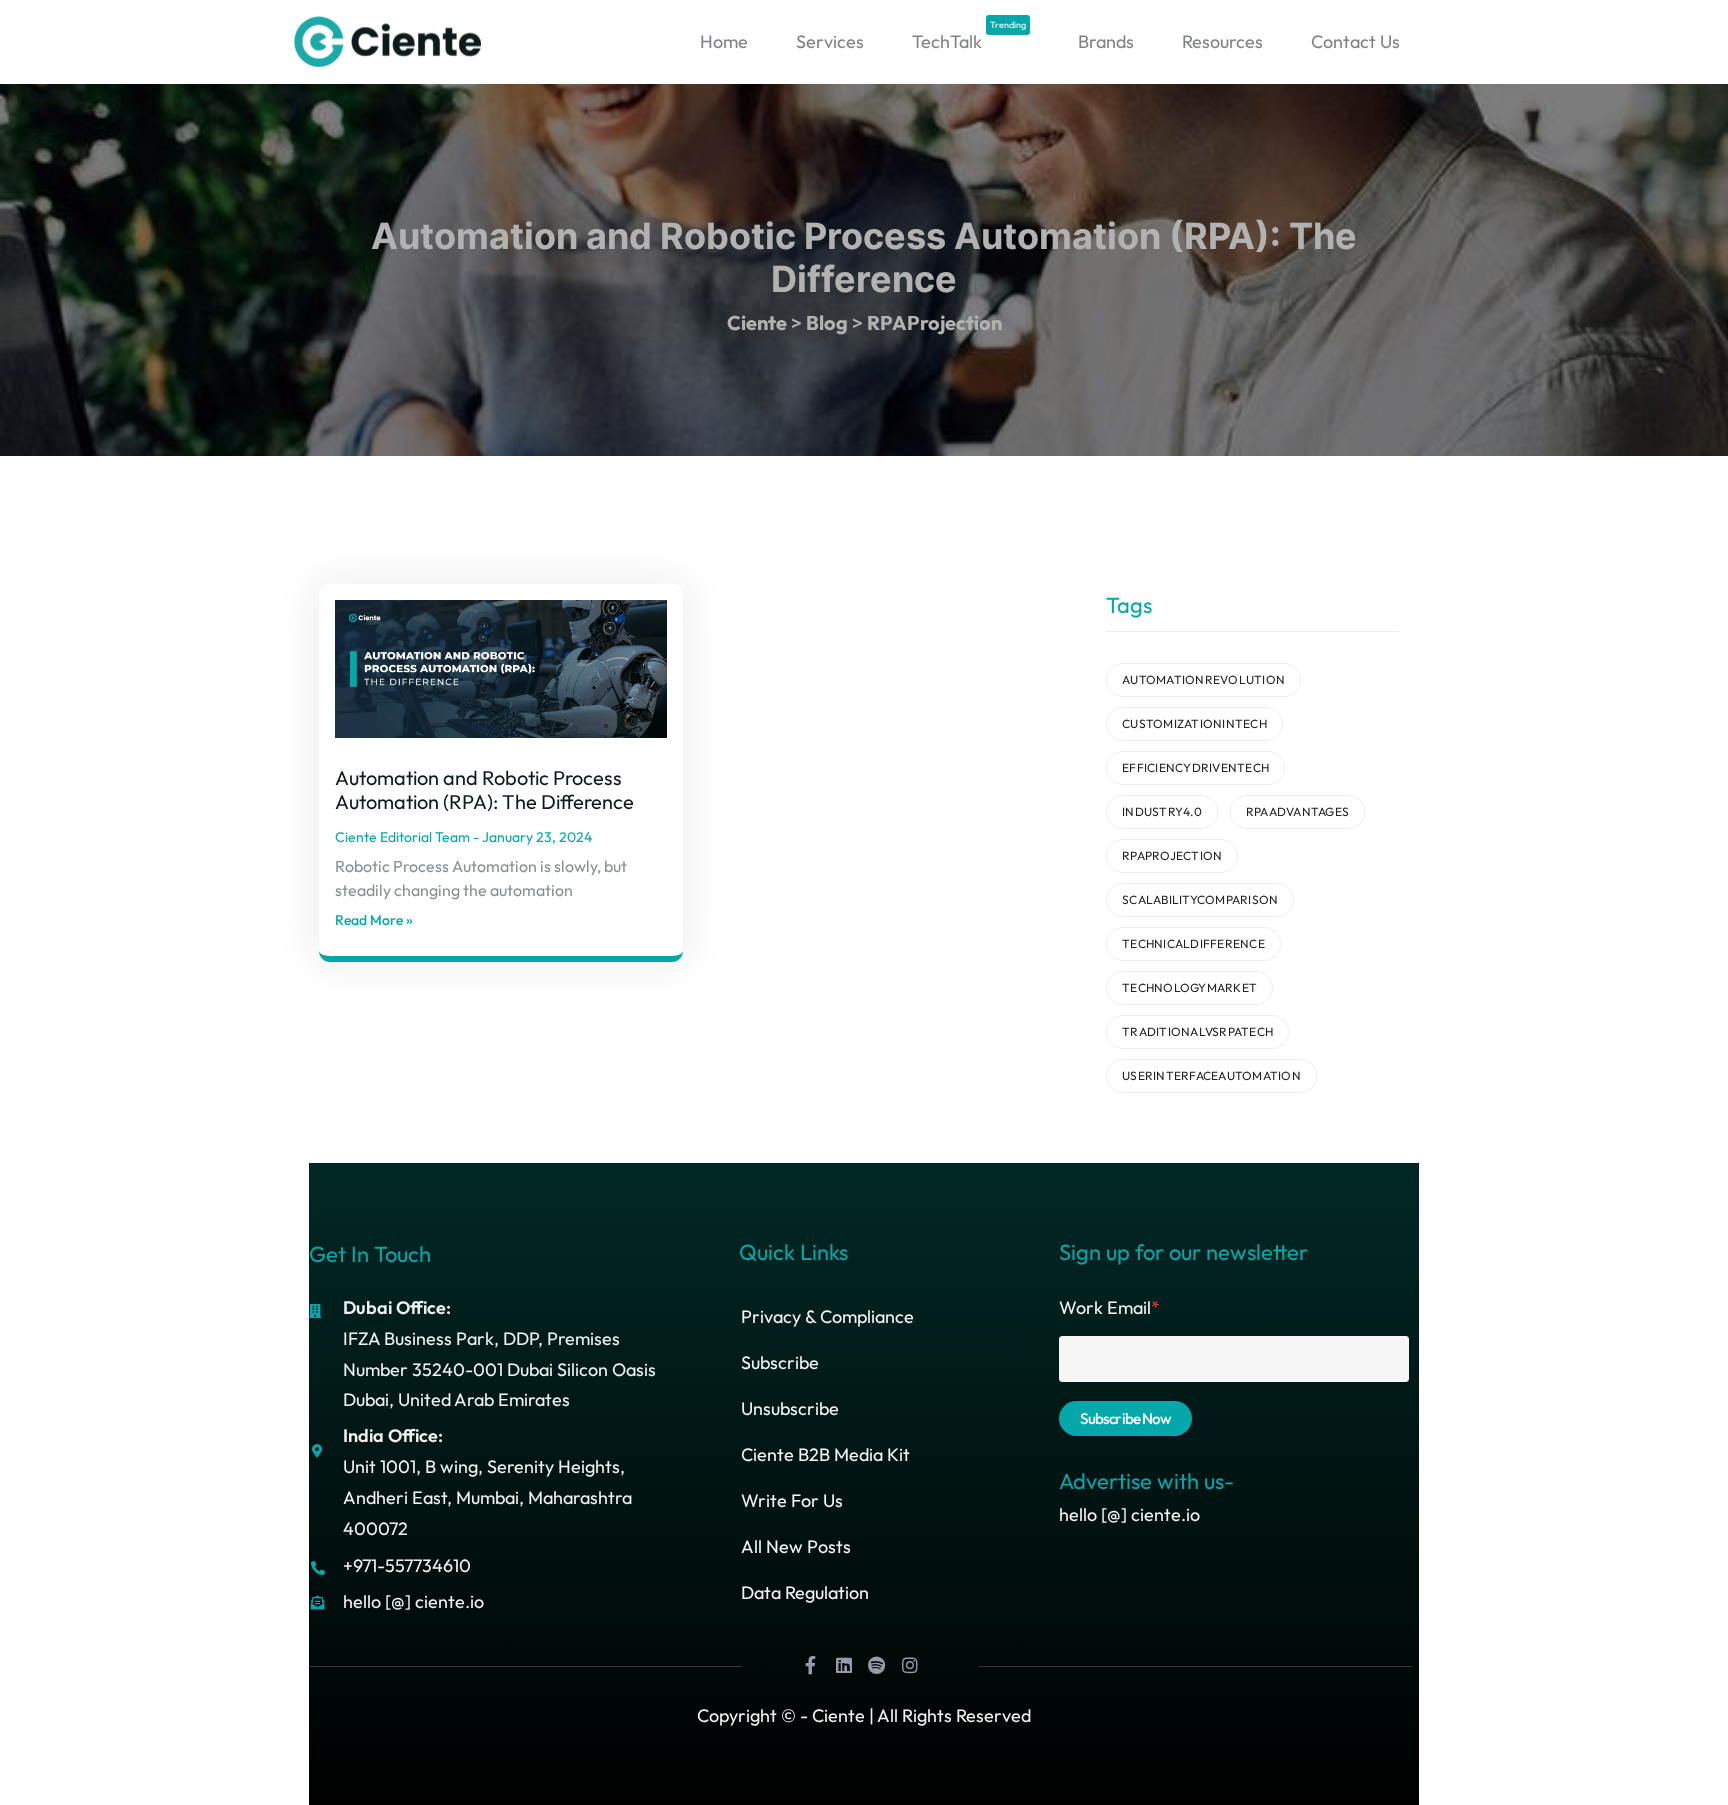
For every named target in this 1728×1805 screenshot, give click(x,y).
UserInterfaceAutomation (1211, 1075)
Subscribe (780, 1362)
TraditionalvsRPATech (1197, 1031)
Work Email (1109, 1307)
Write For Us (792, 1500)
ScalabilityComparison (1200, 899)
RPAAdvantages (1297, 811)
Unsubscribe (790, 1408)
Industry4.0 (1162, 811)
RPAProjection (1172, 855)
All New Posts (796, 1546)
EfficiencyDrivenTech (1195, 767)
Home (724, 41)
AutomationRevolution (1203, 679)
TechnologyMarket (1189, 987)
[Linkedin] (844, 1665)
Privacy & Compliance (827, 1316)
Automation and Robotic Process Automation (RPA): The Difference (484, 789)
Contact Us (1355, 41)
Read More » (374, 920)
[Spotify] (877, 1665)
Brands (1106, 41)
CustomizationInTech (1194, 723)
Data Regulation (805, 1592)
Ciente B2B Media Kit (825, 1454)
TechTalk (969, 36)
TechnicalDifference (1193, 943)
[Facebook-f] (811, 1665)
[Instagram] (910, 1665)
